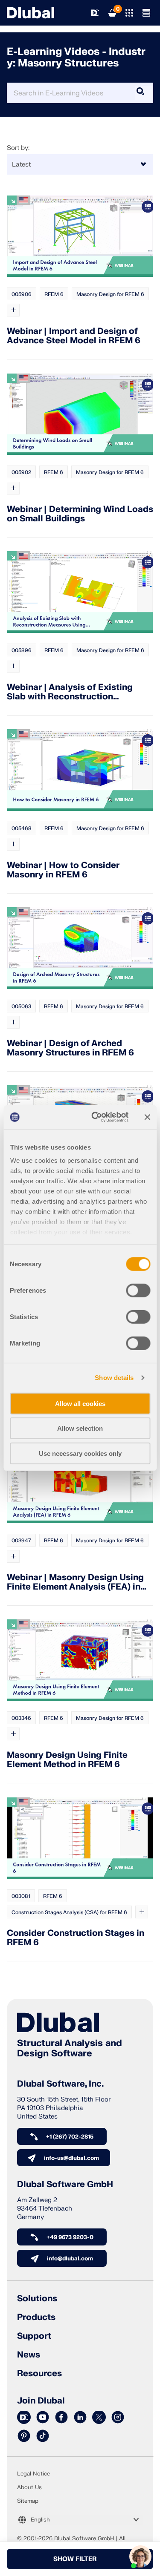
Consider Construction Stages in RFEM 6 (76, 1938)
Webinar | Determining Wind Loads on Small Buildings (80, 514)
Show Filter (75, 2559)
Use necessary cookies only (80, 1453)
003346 (21, 1718)
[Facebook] (61, 2418)
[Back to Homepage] (31, 13)
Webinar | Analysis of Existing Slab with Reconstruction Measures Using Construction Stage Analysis (70, 692)
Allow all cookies (80, 1403)
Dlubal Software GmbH (65, 2185)
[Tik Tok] (43, 2436)
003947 (21, 1541)
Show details (114, 1378)
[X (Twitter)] (99, 2418)
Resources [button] (39, 2374)
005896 (22, 650)
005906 (22, 294)
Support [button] (34, 2336)
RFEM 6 (54, 294)
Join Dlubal (41, 2401)
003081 (21, 1896)
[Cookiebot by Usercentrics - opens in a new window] (95, 1117)
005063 (21, 1006)
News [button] (29, 2355)
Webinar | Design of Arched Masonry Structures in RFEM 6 (70, 1048)
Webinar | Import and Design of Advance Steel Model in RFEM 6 (74, 336)
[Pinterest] (24, 2436)
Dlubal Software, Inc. (60, 2084)
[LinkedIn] (80, 2418)
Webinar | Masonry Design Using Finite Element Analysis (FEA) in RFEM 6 (75, 1582)
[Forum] (24, 2418)
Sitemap (28, 2501)
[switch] (138, 1290)
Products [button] (36, 2317)
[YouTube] (43, 2418)
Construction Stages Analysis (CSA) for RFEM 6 (69, 1912)
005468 (22, 828)
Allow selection (80, 1428)
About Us (29, 2487)
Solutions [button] (37, 2299)
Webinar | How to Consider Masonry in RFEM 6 (63, 870)
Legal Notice (33, 2474)
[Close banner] (147, 1117)
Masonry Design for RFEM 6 (110, 294)
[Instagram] (118, 2418)
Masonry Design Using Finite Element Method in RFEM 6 (67, 1760)
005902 (21, 472)
